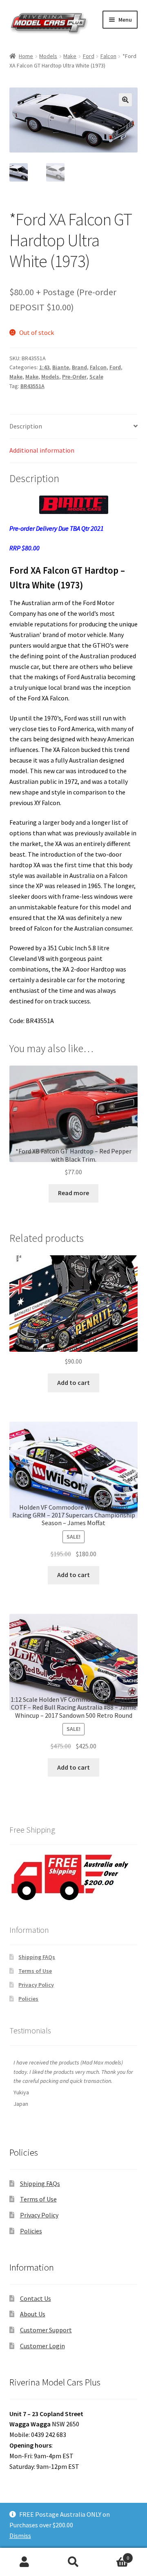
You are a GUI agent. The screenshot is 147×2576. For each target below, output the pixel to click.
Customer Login (42, 2346)
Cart (114, 2555)
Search (73, 2562)
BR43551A (32, 386)
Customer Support (46, 2330)
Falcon (108, 56)
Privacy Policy (36, 1985)
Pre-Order (74, 377)
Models (48, 56)
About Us (33, 2314)
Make (70, 56)
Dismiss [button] (20, 2536)
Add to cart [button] (73, 1382)
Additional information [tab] (42, 450)
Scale (96, 377)
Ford (89, 56)
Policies (28, 1999)
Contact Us (36, 2298)
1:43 (44, 367)
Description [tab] (26, 426)
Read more (73, 1193)
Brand (79, 367)
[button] (125, 100)
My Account (24, 2562)
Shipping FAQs (37, 1957)
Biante (61, 367)
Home (26, 56)
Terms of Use (35, 1971)
